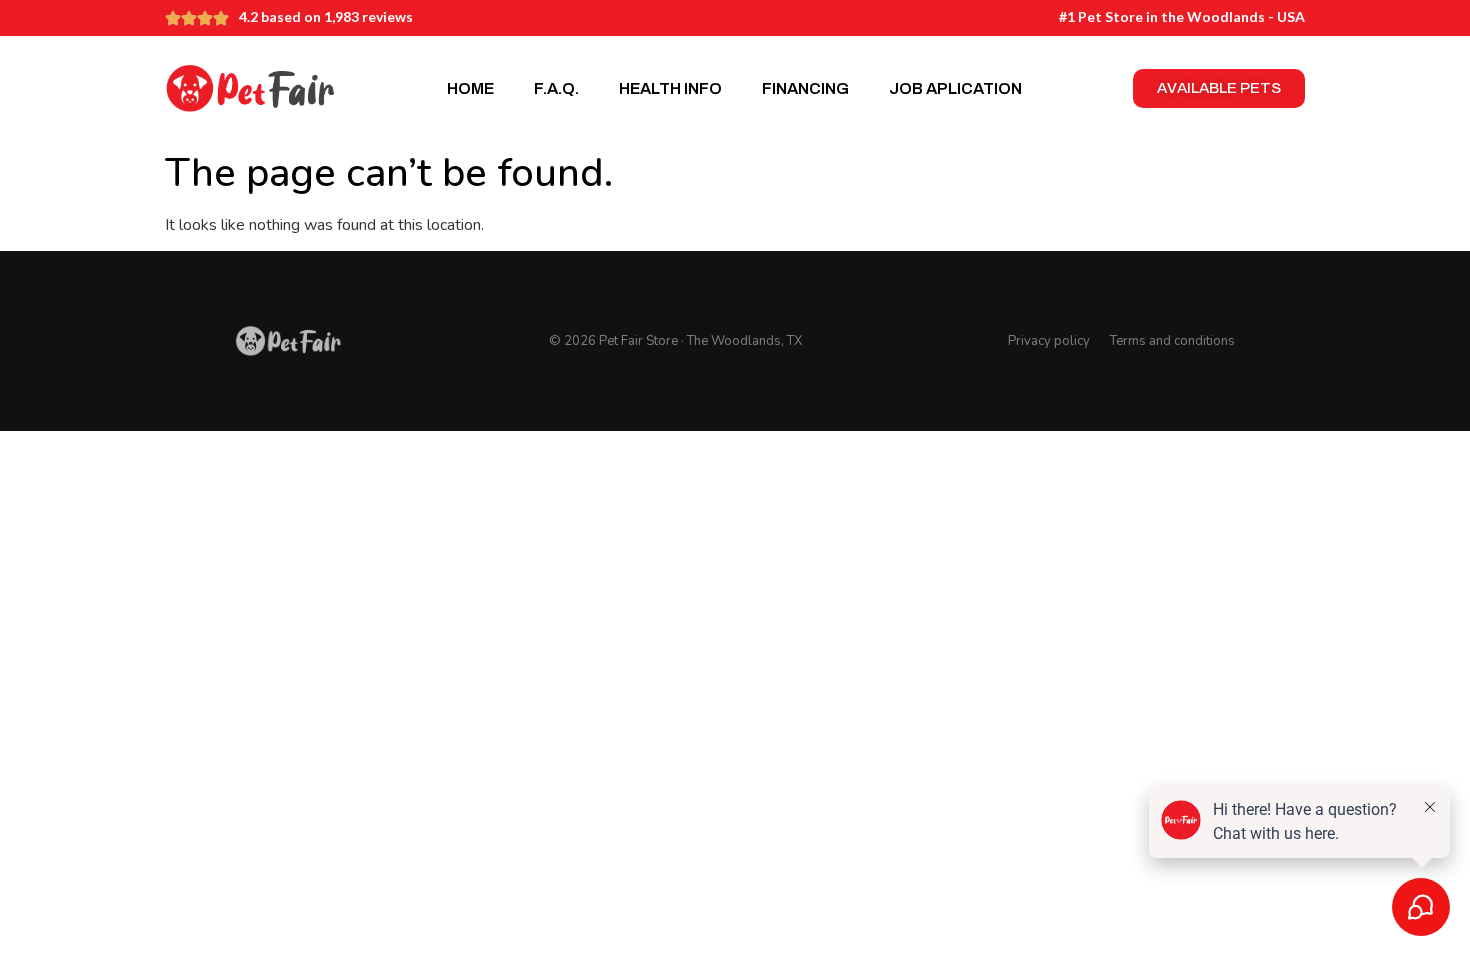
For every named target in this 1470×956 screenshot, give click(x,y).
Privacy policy (1049, 341)
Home (470, 88)
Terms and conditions (1172, 341)
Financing (805, 88)
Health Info (670, 88)
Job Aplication (955, 88)
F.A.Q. (556, 88)
